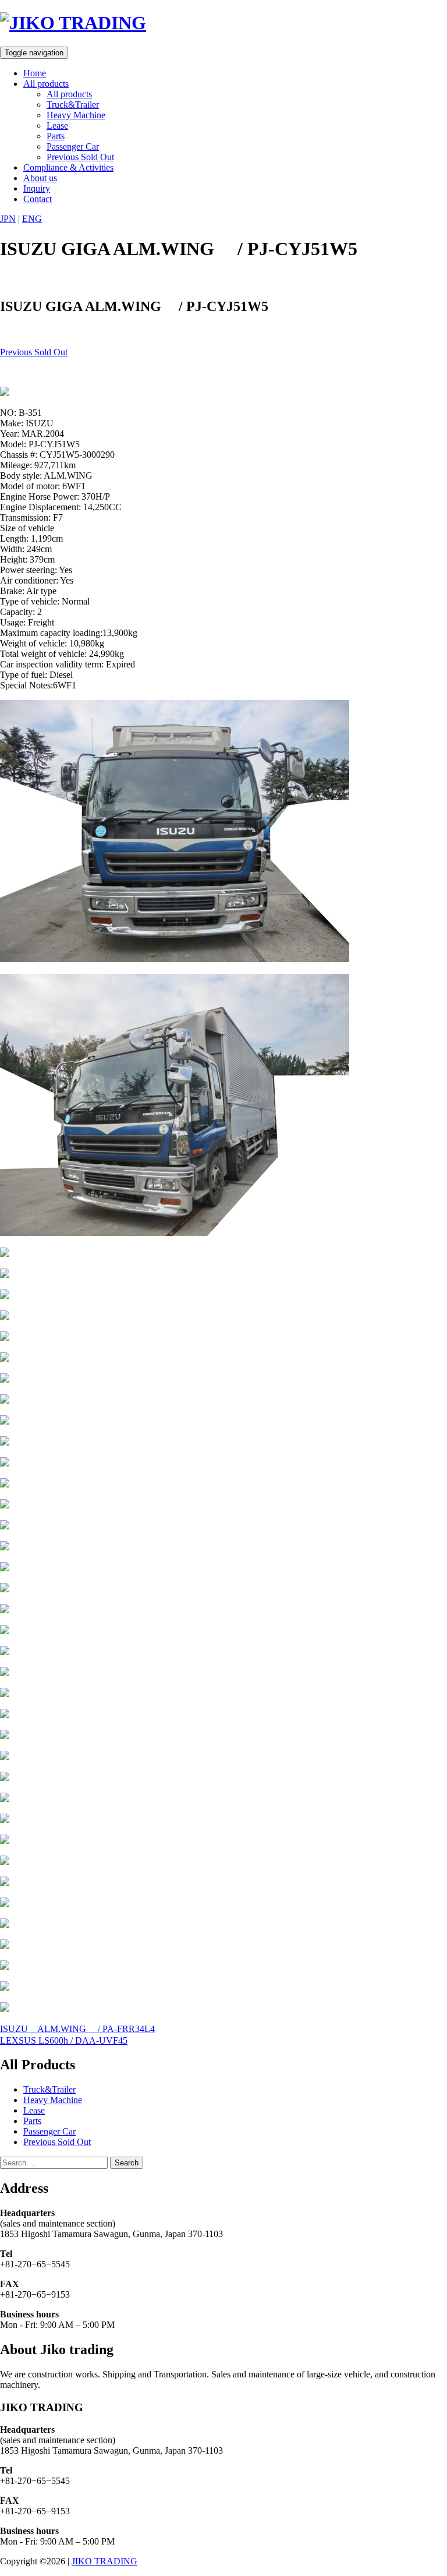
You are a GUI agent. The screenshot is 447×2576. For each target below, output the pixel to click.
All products (46, 84)
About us (40, 178)
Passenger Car (73, 146)
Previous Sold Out (80, 157)
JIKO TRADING (104, 2561)
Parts (56, 136)
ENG (32, 219)
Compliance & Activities (68, 167)
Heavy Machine (76, 115)
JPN (8, 219)
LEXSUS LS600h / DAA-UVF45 (64, 2040)
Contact (38, 199)
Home (35, 73)
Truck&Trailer (73, 105)
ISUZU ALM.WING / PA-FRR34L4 (77, 2029)
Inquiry (37, 188)
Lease (57, 126)
